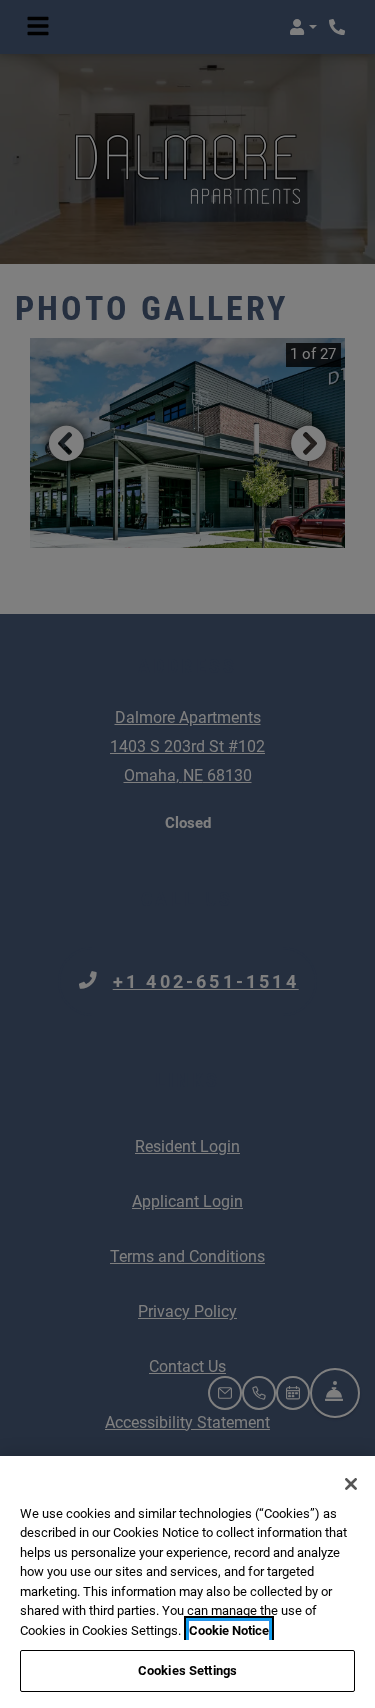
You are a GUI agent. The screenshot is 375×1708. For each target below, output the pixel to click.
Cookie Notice (229, 1630)
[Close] (351, 1484)
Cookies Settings (187, 1670)
